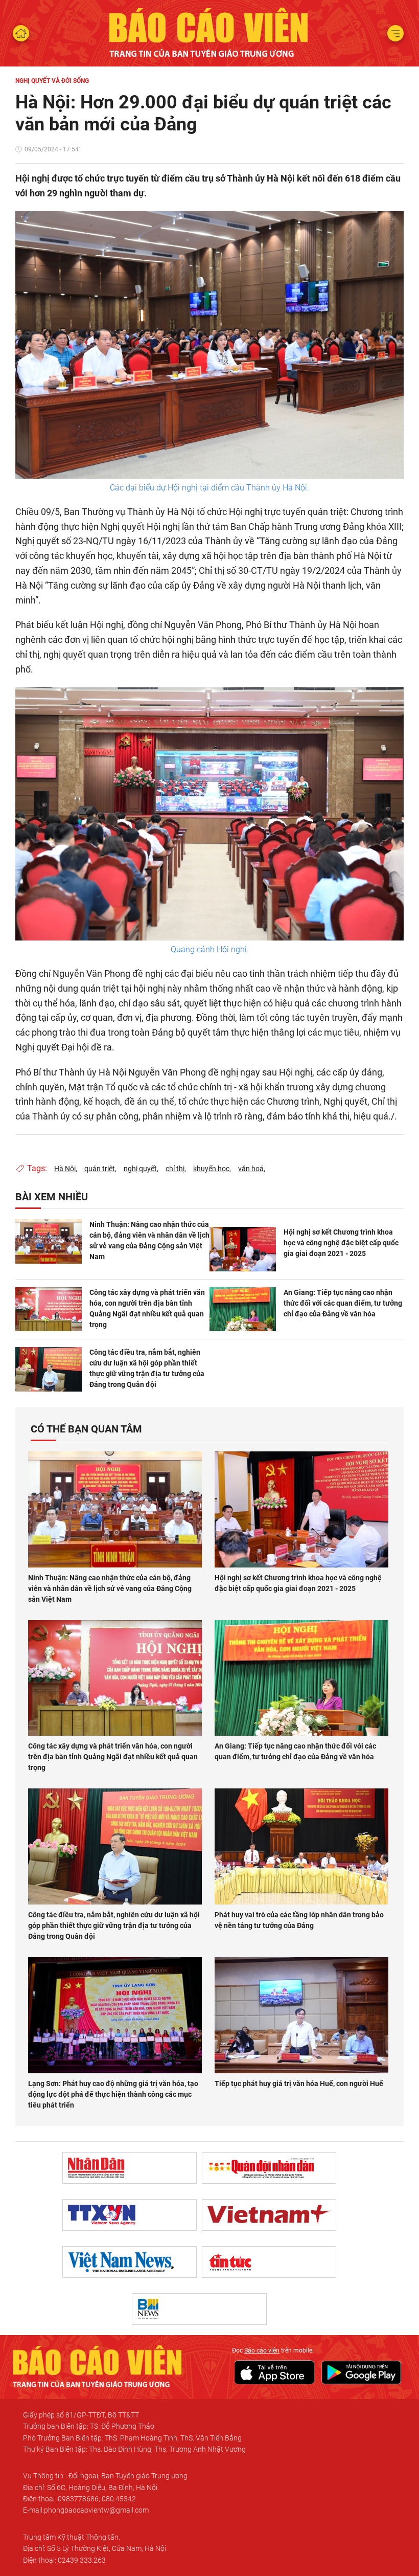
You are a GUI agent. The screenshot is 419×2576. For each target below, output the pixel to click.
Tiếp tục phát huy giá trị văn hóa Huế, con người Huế (299, 2084)
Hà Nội (65, 1169)
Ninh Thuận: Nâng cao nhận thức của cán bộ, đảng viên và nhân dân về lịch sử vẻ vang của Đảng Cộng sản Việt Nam (149, 1240)
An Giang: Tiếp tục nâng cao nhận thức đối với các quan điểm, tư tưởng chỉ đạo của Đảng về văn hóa (343, 1303)
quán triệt (100, 1169)
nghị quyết (140, 1169)
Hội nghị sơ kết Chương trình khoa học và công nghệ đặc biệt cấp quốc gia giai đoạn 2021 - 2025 (341, 1243)
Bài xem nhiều (52, 1197)
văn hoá (251, 1169)
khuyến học (211, 1169)
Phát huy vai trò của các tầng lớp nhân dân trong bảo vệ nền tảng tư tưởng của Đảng (299, 1920)
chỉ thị (175, 1169)
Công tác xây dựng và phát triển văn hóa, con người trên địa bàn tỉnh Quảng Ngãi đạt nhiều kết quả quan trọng (147, 1308)
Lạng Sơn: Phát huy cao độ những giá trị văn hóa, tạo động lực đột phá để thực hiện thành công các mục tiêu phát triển (113, 2094)
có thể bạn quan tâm (86, 1429)
